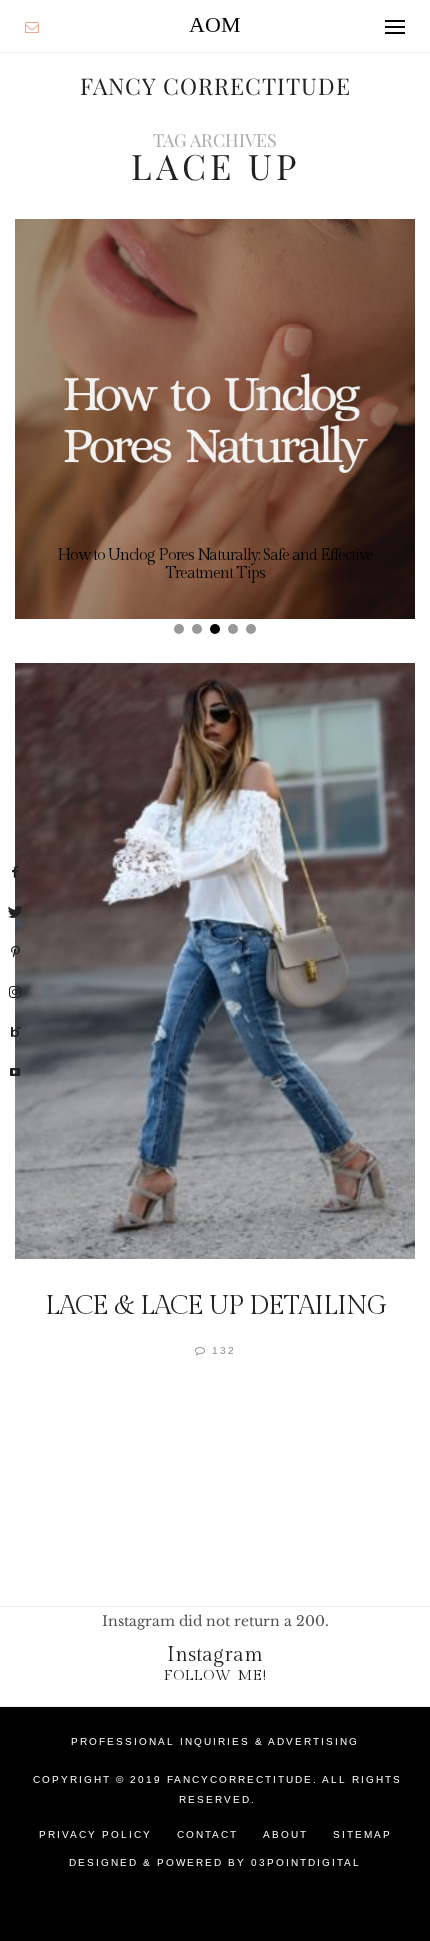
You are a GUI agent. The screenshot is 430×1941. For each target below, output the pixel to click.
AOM (215, 24)
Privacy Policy (95, 1834)
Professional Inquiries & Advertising (215, 1741)
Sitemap (362, 1834)
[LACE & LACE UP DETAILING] (215, 961)
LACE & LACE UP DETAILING (215, 1306)
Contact (207, 1834)
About (285, 1834)
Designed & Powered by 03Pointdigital (215, 1862)
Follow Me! (215, 1675)
